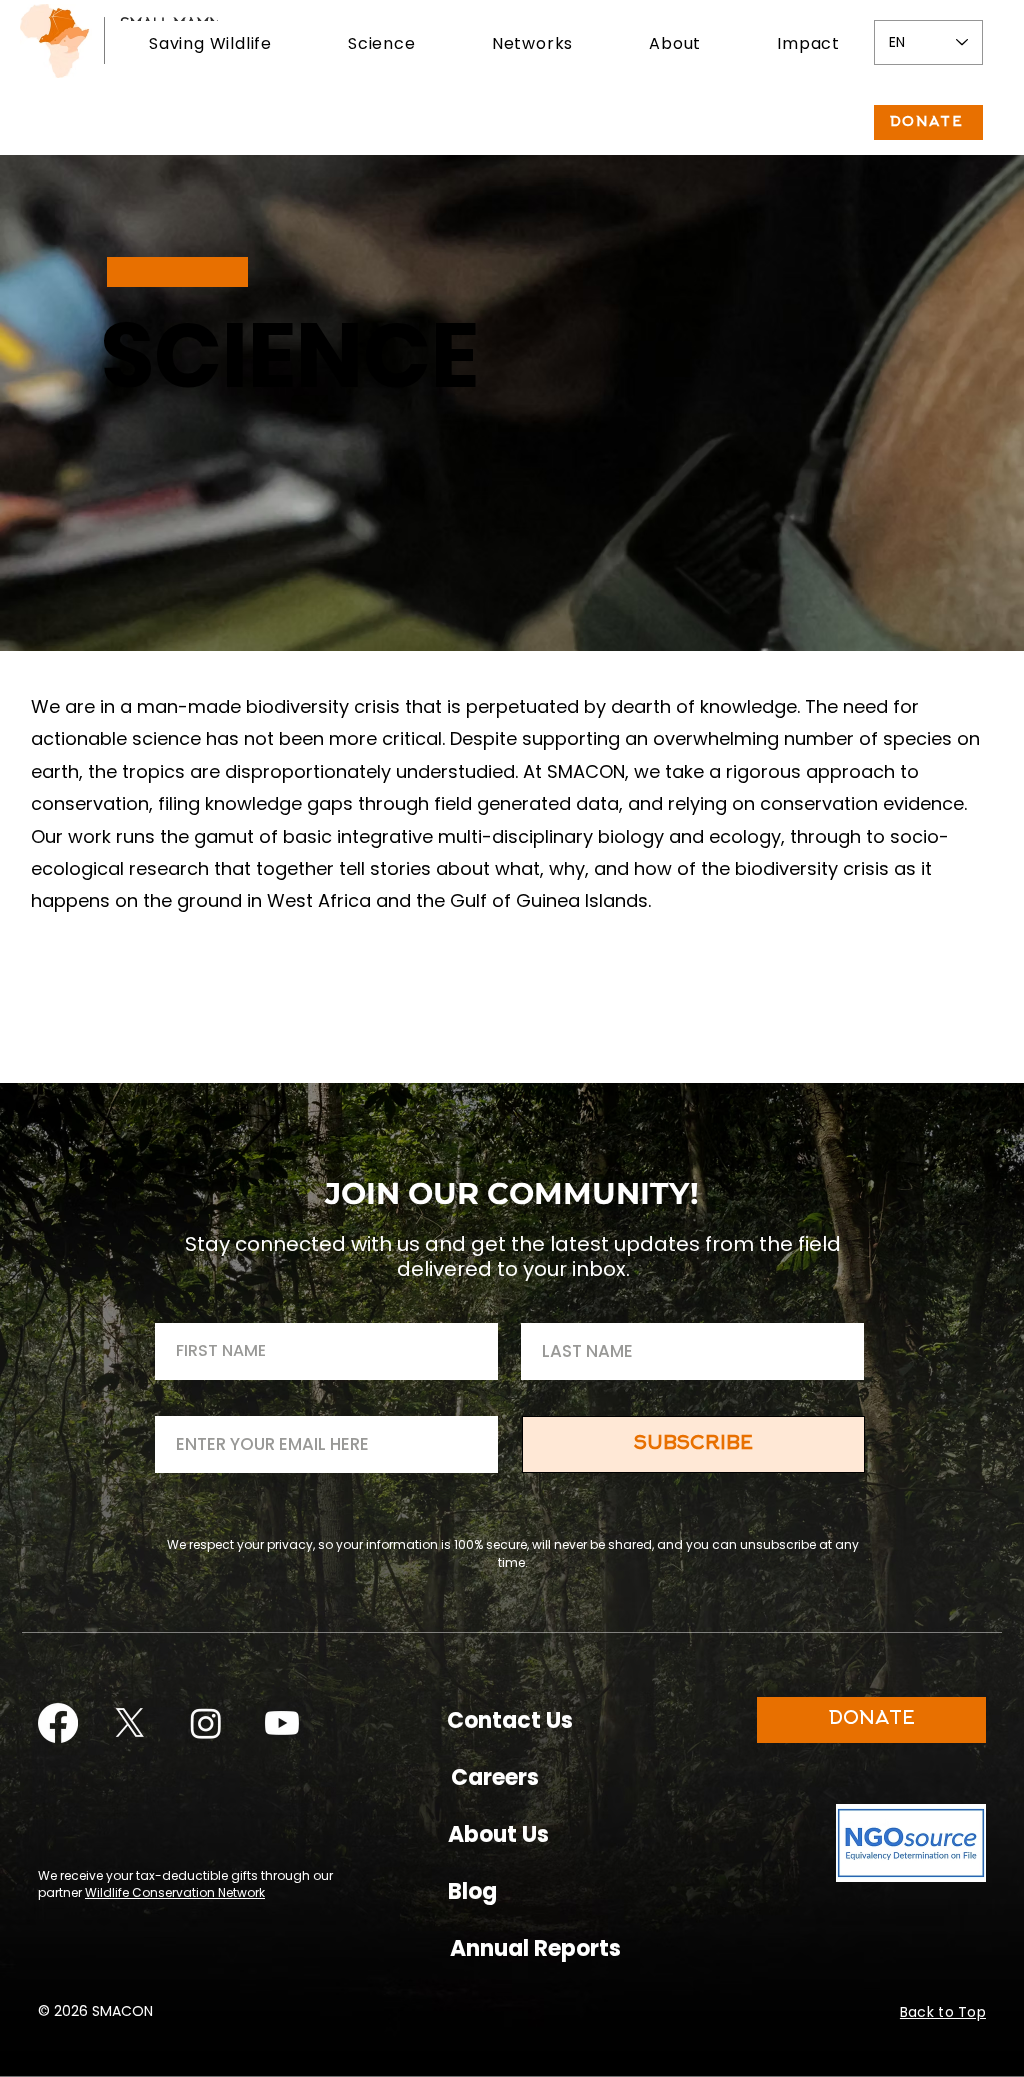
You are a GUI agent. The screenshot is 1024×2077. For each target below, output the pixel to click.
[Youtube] (282, 1723)
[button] (210, 43)
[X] (130, 1723)
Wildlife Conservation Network (175, 1892)
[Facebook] (58, 1723)
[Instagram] (206, 1723)
